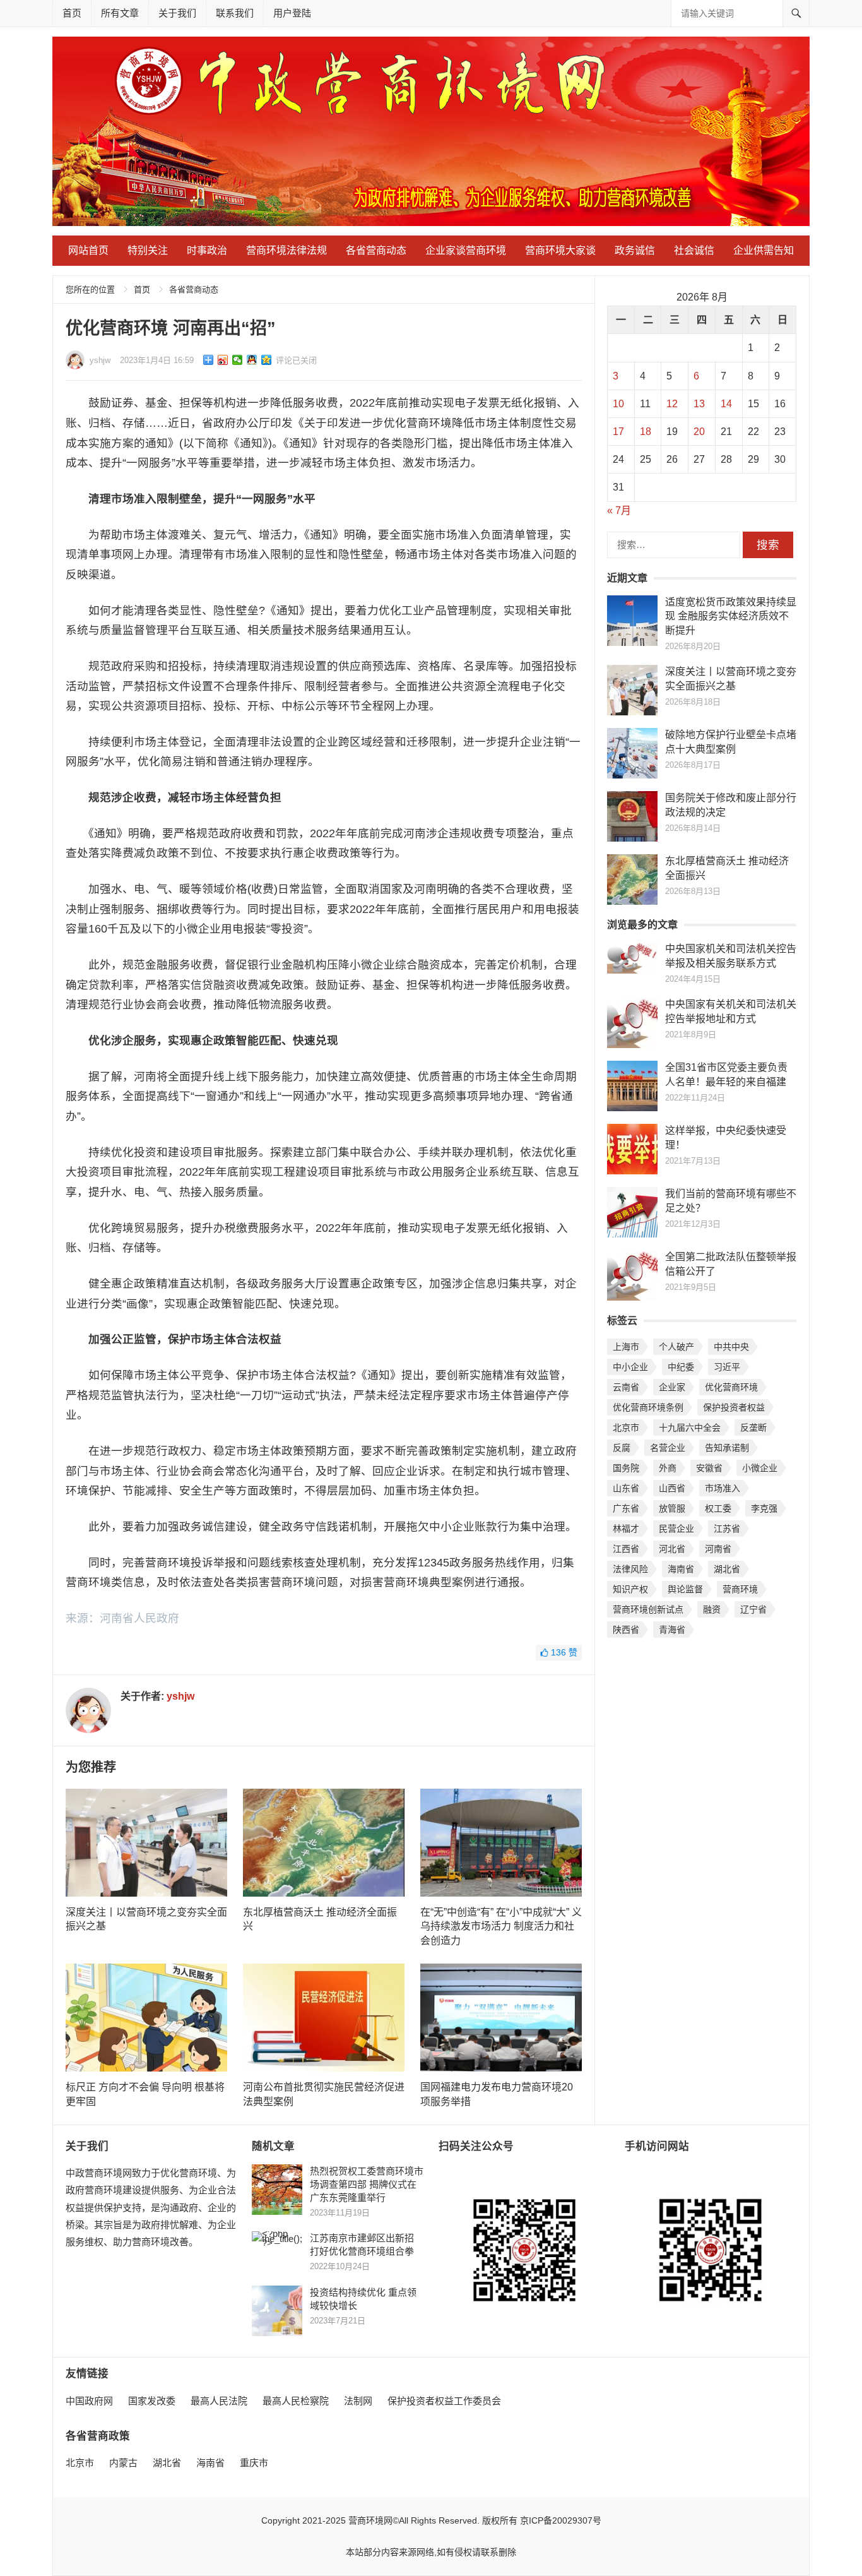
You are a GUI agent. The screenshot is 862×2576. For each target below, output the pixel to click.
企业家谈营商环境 (466, 250)
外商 (668, 1468)
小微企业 (760, 1468)
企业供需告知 (764, 250)
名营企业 (668, 1448)
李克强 (764, 1508)
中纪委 (681, 1367)
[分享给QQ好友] (252, 360)
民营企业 (676, 1529)
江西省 (626, 1549)
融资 (712, 1609)
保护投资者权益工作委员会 (444, 2401)
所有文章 (120, 13)
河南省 (718, 1549)
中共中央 (731, 1347)
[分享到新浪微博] (223, 360)
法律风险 (630, 1569)
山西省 (672, 1488)
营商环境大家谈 (560, 250)
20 (699, 432)
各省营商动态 (376, 250)
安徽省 (709, 1468)
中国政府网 (89, 2401)
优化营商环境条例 (648, 1407)
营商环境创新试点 (648, 1609)
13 (699, 404)
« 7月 (619, 510)
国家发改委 (152, 2401)
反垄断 (753, 1428)
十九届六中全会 (690, 1428)
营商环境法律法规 (286, 250)
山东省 (626, 1488)
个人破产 (676, 1347)
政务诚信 (635, 250)
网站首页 (88, 250)
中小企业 (630, 1367)
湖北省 (727, 1569)
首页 (72, 13)
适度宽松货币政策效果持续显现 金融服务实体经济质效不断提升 (731, 616)
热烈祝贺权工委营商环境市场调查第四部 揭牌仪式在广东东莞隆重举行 (367, 2184)
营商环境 (740, 1589)
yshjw (100, 360)
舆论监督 (685, 1589)
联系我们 (235, 13)
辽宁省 (753, 1609)
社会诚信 (694, 250)
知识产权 (630, 1589)
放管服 (672, 1508)
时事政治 (207, 250)
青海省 (672, 1630)
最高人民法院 (219, 2401)
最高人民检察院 (296, 2401)
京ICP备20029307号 (561, 2520)
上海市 (626, 1347)
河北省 (672, 1549)
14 (726, 404)
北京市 (626, 1428)
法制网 (358, 2401)
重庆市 (254, 2463)
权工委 (718, 1508)
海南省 (681, 1569)
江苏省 (727, 1529)
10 (618, 404)
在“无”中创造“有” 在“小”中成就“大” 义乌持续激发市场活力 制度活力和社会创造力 (501, 1926)
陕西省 (626, 1630)
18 (646, 432)
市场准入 (723, 1488)
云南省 (626, 1387)
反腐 (622, 1448)
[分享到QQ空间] (267, 360)
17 (618, 432)
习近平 (727, 1367)
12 (672, 404)
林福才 (626, 1529)
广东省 (626, 1508)
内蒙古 (123, 2463)
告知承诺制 (727, 1448)
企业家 (672, 1387)
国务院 (626, 1468)
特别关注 (148, 250)
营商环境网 (370, 2520)
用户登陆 (292, 13)
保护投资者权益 (734, 1407)
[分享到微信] (238, 360)
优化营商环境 (731, 1387)
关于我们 (177, 13)
